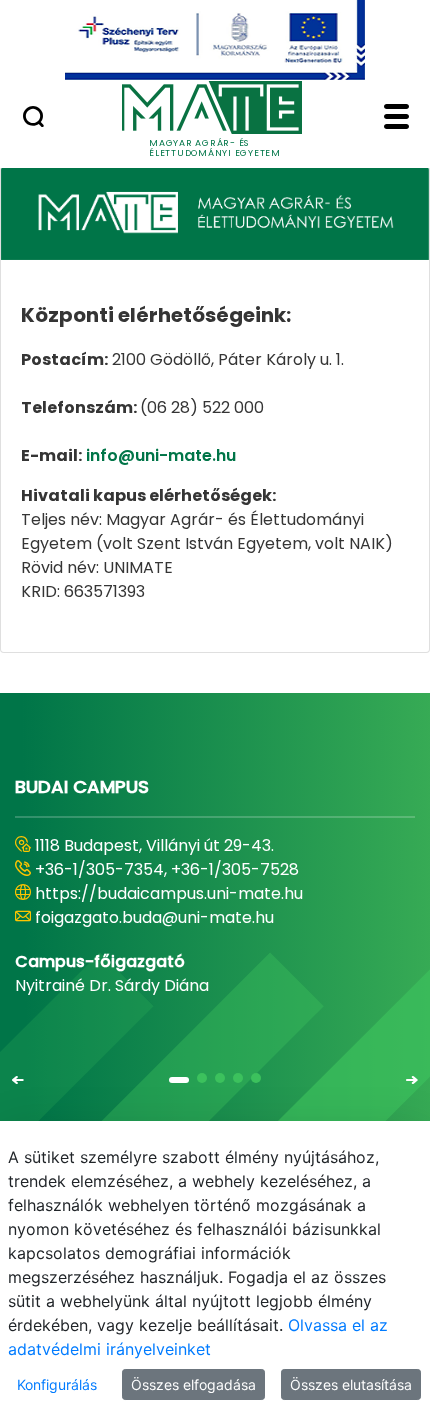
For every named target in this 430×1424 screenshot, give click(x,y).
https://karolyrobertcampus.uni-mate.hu (198, 893)
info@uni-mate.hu (161, 455)
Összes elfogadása (193, 1384)
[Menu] (396, 119)
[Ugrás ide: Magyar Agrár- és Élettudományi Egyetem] (215, 40)
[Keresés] (33, 119)
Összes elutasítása (351, 1384)
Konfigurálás (57, 1384)
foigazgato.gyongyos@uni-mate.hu (172, 917)
